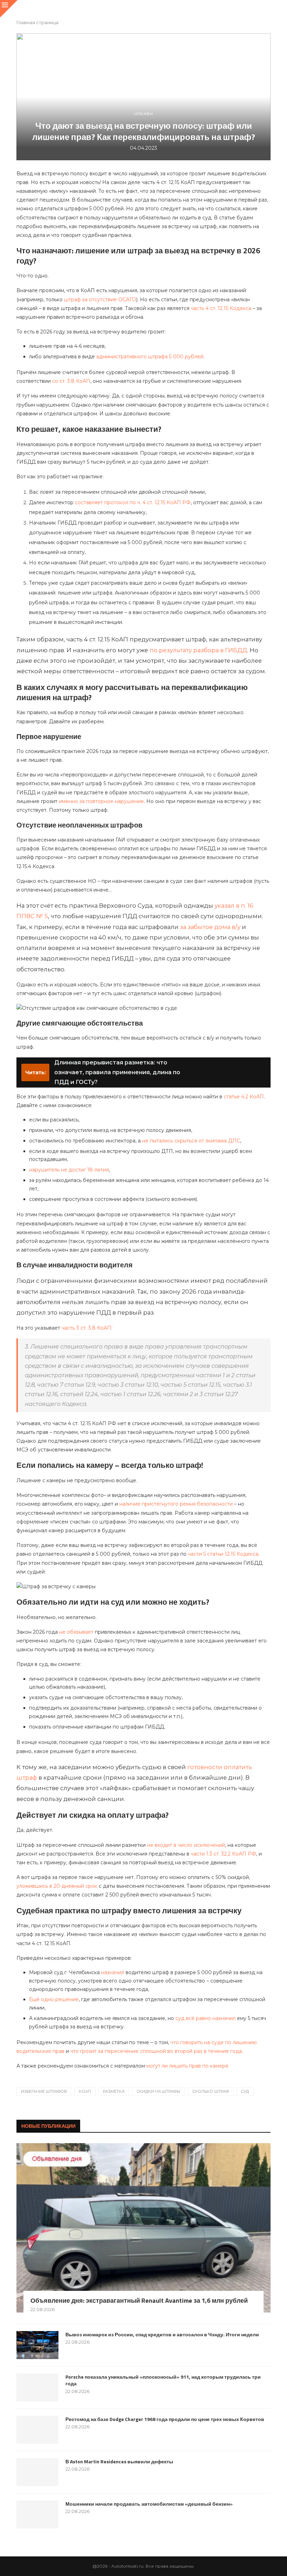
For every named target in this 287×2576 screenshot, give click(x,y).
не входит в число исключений (186, 1845)
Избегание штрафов (44, 2091)
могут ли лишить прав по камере (187, 2066)
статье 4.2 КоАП (244, 1097)
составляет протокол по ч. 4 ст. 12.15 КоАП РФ (133, 502)
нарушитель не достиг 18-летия (69, 1170)
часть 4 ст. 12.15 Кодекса (221, 308)
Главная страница (37, 22)
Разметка (114, 2091)
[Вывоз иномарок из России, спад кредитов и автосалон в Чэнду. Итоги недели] (37, 2345)
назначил (113, 1972)
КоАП (85, 2091)
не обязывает (76, 1632)
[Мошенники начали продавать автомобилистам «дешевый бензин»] (37, 2514)
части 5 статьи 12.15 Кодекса (223, 1554)
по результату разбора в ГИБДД (198, 650)
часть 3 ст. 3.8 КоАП (86, 1328)
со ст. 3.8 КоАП (71, 381)
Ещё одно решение (54, 1999)
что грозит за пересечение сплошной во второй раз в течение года (156, 2051)
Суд (245, 2091)
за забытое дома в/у (210, 927)
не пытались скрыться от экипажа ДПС (191, 1141)
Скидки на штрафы (158, 2091)
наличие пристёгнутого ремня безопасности (176, 1504)
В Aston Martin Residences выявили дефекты (119, 2462)
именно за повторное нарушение (101, 801)
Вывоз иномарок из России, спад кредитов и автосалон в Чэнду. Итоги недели (162, 2335)
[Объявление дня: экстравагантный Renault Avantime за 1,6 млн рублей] (143, 2228)
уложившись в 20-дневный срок (57, 1886)
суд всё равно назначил (205, 2018)
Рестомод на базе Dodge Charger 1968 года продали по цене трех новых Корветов (165, 2419)
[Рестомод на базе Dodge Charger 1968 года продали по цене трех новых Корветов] (37, 2430)
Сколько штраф (211, 2091)
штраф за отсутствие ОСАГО (100, 300)
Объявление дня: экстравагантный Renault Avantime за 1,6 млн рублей (139, 2300)
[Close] (9, 9)
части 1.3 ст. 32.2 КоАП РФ (223, 1854)
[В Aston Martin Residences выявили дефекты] (37, 2472)
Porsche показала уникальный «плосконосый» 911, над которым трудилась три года (163, 2380)
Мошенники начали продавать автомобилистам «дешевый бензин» (149, 2504)
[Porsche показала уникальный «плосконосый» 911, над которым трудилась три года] (37, 2387)
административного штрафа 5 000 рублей (150, 357)
